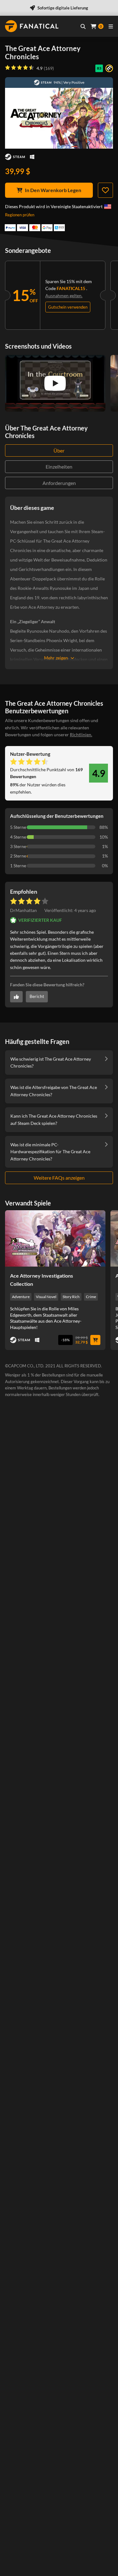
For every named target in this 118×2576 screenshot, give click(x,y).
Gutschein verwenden (68, 307)
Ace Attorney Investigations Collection (42, 1280)
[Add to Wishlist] (105, 190)
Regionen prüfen (20, 215)
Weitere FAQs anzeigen (59, 1178)
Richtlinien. (81, 735)
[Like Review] (16, 997)
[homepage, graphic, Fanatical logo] (32, 26)
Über (59, 450)
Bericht (37, 996)
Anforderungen (59, 483)
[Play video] (55, 383)
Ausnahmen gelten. (64, 296)
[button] (70, 910)
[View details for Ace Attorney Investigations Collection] (55, 1238)
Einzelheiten (59, 467)
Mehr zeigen (56, 658)
